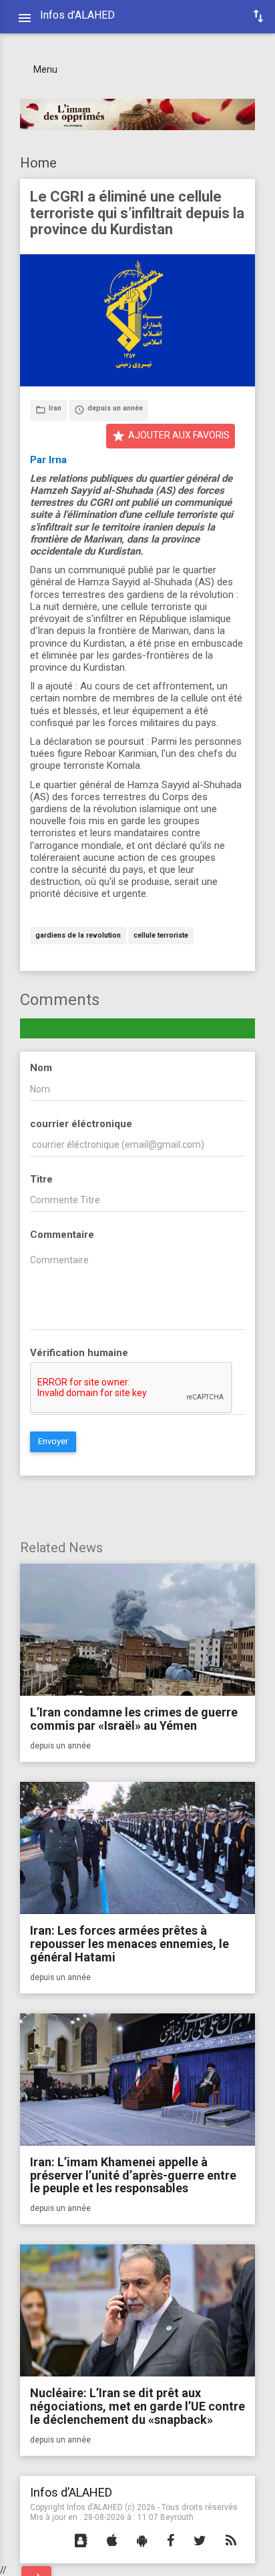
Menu (45, 69)
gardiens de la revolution (78, 936)
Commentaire (62, 1235)
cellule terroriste (161, 936)
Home (38, 163)
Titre (41, 1179)
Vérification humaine (79, 1353)
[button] (81, 2541)
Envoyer (53, 1441)
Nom (41, 1068)
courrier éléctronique (81, 1124)
